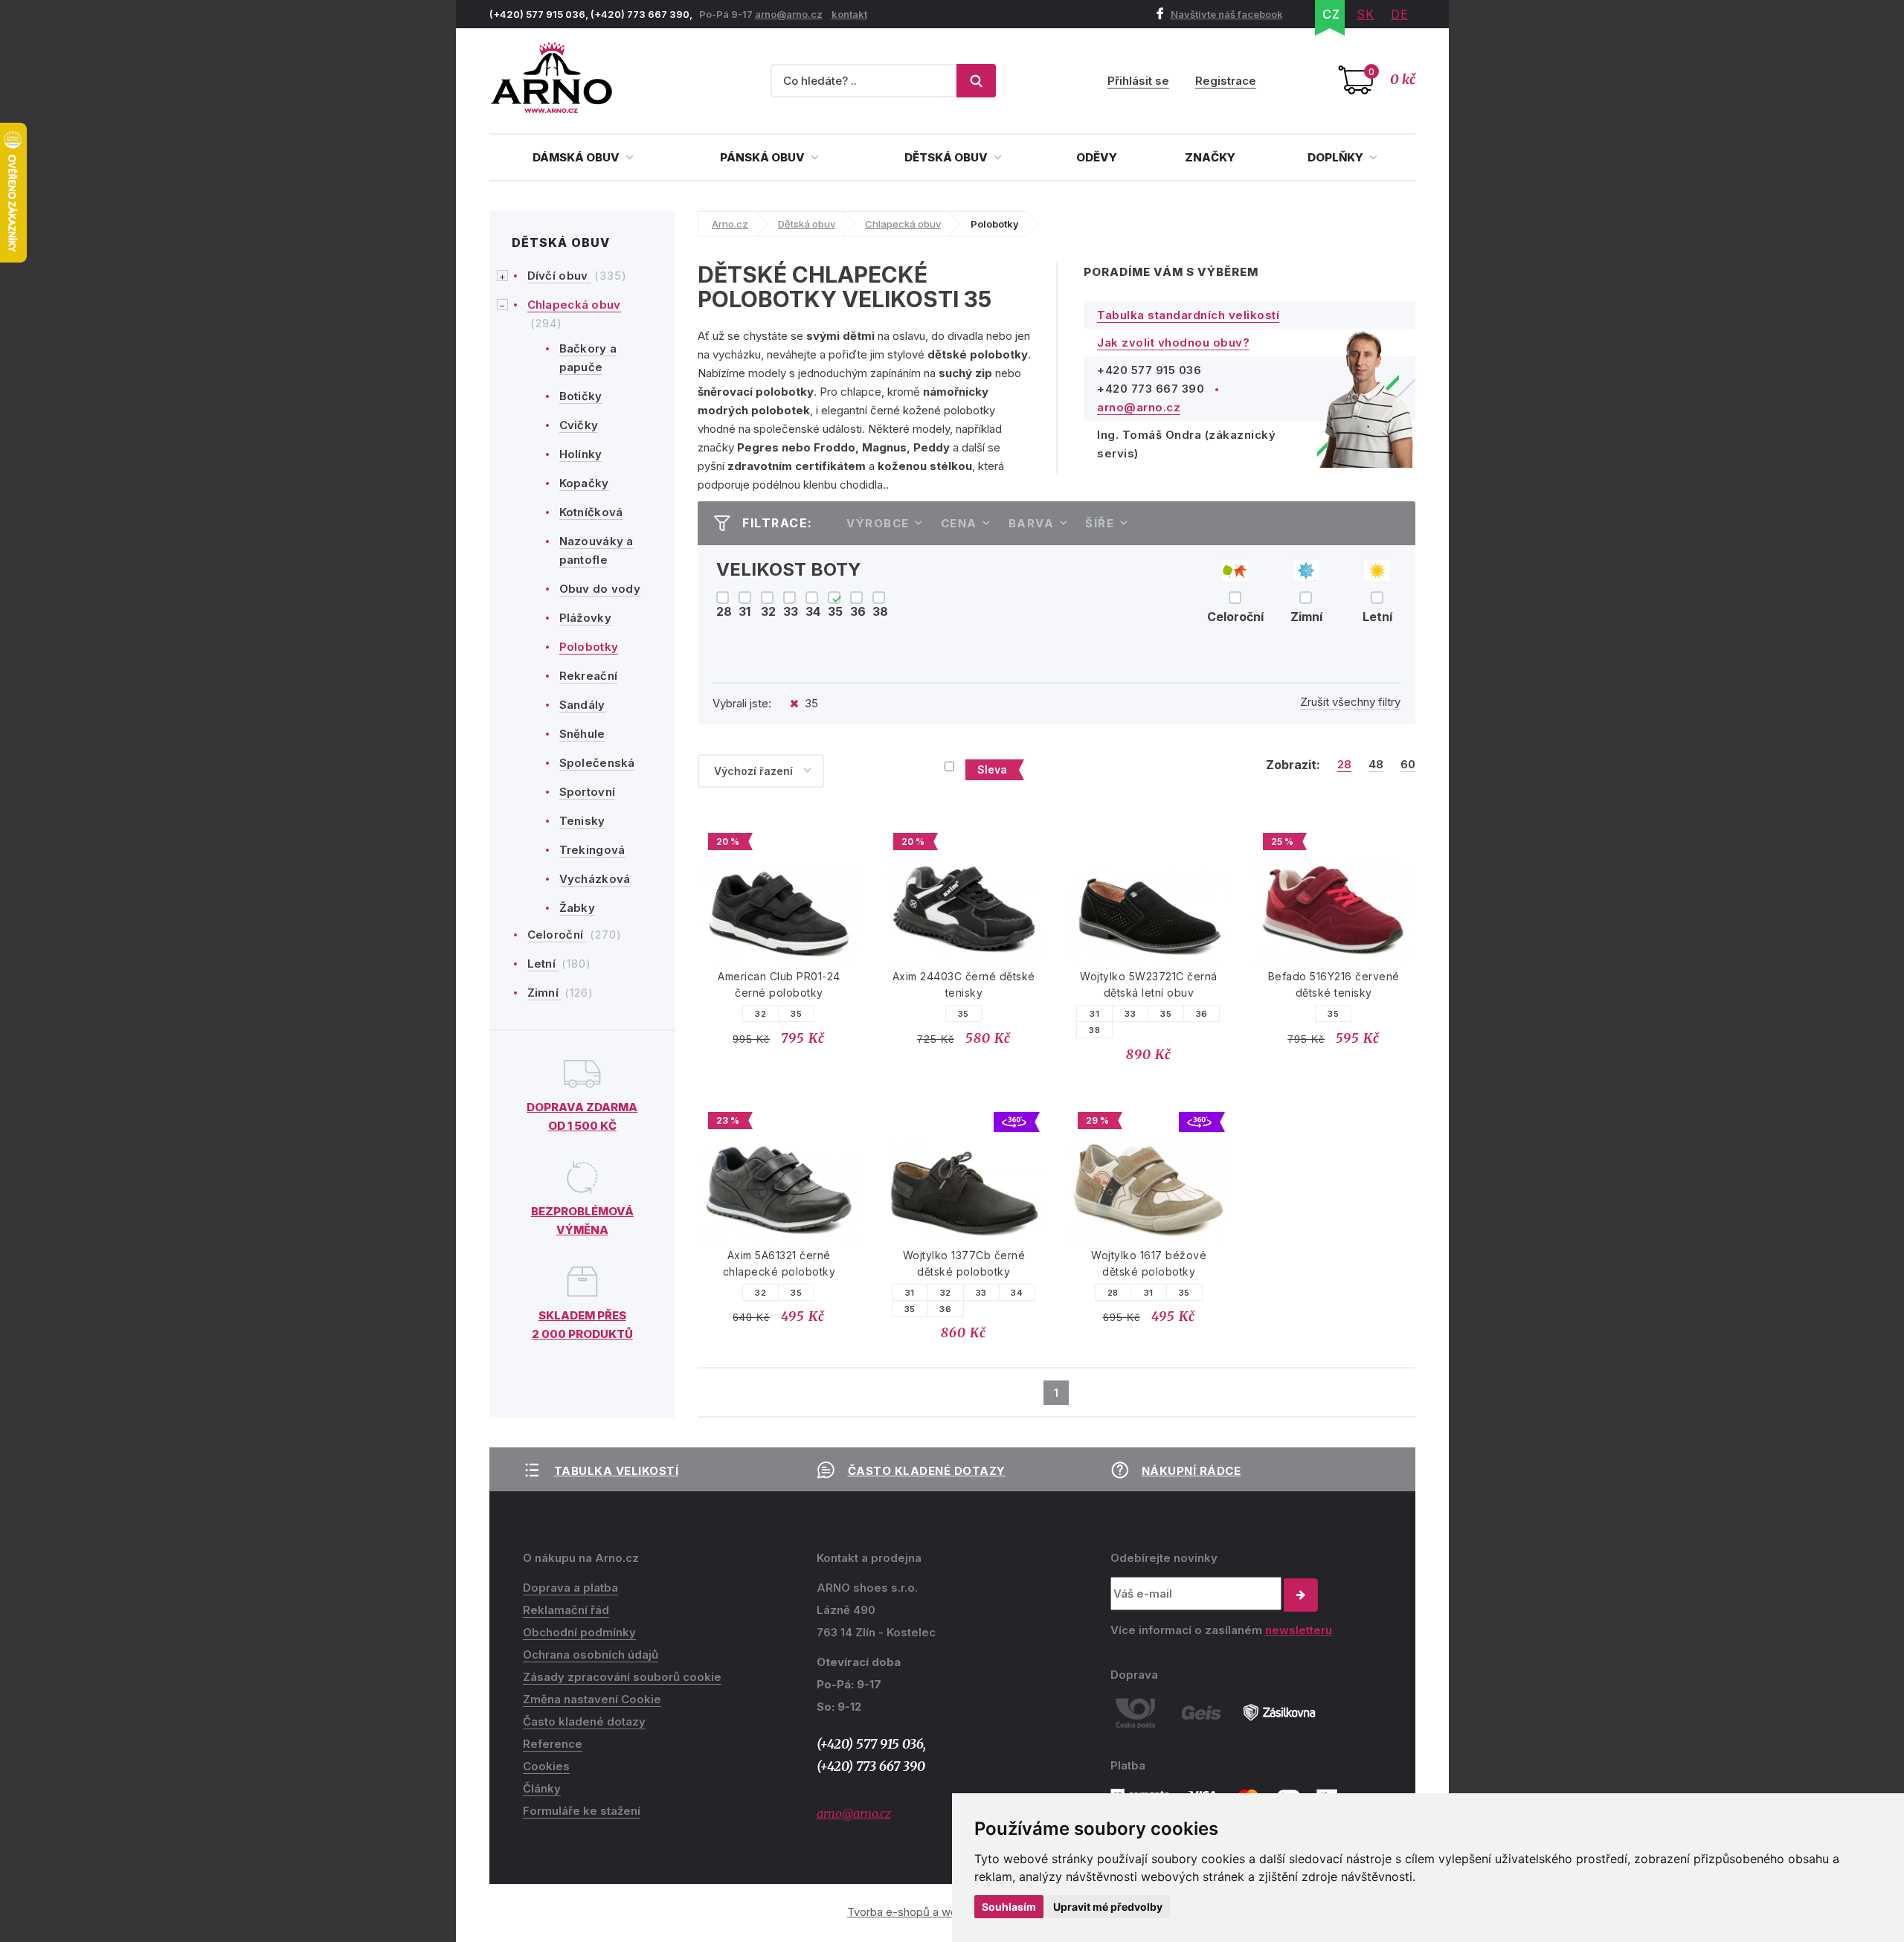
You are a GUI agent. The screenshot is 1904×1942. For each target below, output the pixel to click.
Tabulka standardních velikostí (1188, 315)
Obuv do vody (600, 589)
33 (1130, 1014)
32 (760, 1014)
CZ (1331, 14)
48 (1376, 765)
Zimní (545, 993)
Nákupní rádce (1191, 1471)
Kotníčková (591, 512)
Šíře (1100, 523)
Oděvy (1097, 157)
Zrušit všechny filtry (1350, 702)
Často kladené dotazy (927, 1471)
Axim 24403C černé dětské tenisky (964, 984)
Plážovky (585, 618)
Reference (553, 1744)
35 (796, 1014)
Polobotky (589, 647)
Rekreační (589, 676)
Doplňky (1337, 157)
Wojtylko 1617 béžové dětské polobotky (1149, 1263)
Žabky (578, 908)
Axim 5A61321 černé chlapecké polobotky (779, 1263)
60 (1408, 765)
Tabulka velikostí (617, 1471)
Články (542, 1788)
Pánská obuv (763, 157)
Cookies (546, 1766)
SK (1366, 14)
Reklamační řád (566, 1610)
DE (1400, 14)
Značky (1210, 157)
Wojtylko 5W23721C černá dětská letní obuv (1149, 984)
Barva (1032, 523)
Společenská (597, 763)
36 (1202, 1014)
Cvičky (579, 425)
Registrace (1226, 81)
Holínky (581, 454)
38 (1094, 1030)
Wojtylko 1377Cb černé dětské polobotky (964, 1263)
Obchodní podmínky (579, 1632)
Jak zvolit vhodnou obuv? (1173, 343)
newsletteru (1299, 1630)
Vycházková (595, 879)
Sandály (582, 705)
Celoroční (557, 935)
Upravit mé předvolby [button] (1108, 1907)
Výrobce (878, 523)
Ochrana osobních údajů (591, 1655)
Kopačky (584, 483)
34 (1017, 1293)
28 (1344, 765)
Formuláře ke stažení (582, 1811)
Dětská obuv (947, 157)
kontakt (849, 14)
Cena (959, 523)
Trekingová (592, 850)
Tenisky (582, 821)
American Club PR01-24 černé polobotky (779, 984)
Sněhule (582, 734)
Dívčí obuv (559, 276)
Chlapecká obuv (574, 305)
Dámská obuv (577, 157)
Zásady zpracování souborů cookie (622, 1677)
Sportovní (588, 792)
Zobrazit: (1293, 765)
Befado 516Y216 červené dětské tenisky (1334, 984)
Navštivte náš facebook (1227, 14)
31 (1094, 1014)
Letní (543, 964)
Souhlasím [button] (1009, 1907)
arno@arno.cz (789, 14)
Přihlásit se (1138, 81)
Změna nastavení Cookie (592, 1699)
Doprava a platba (570, 1588)
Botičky (581, 396)
